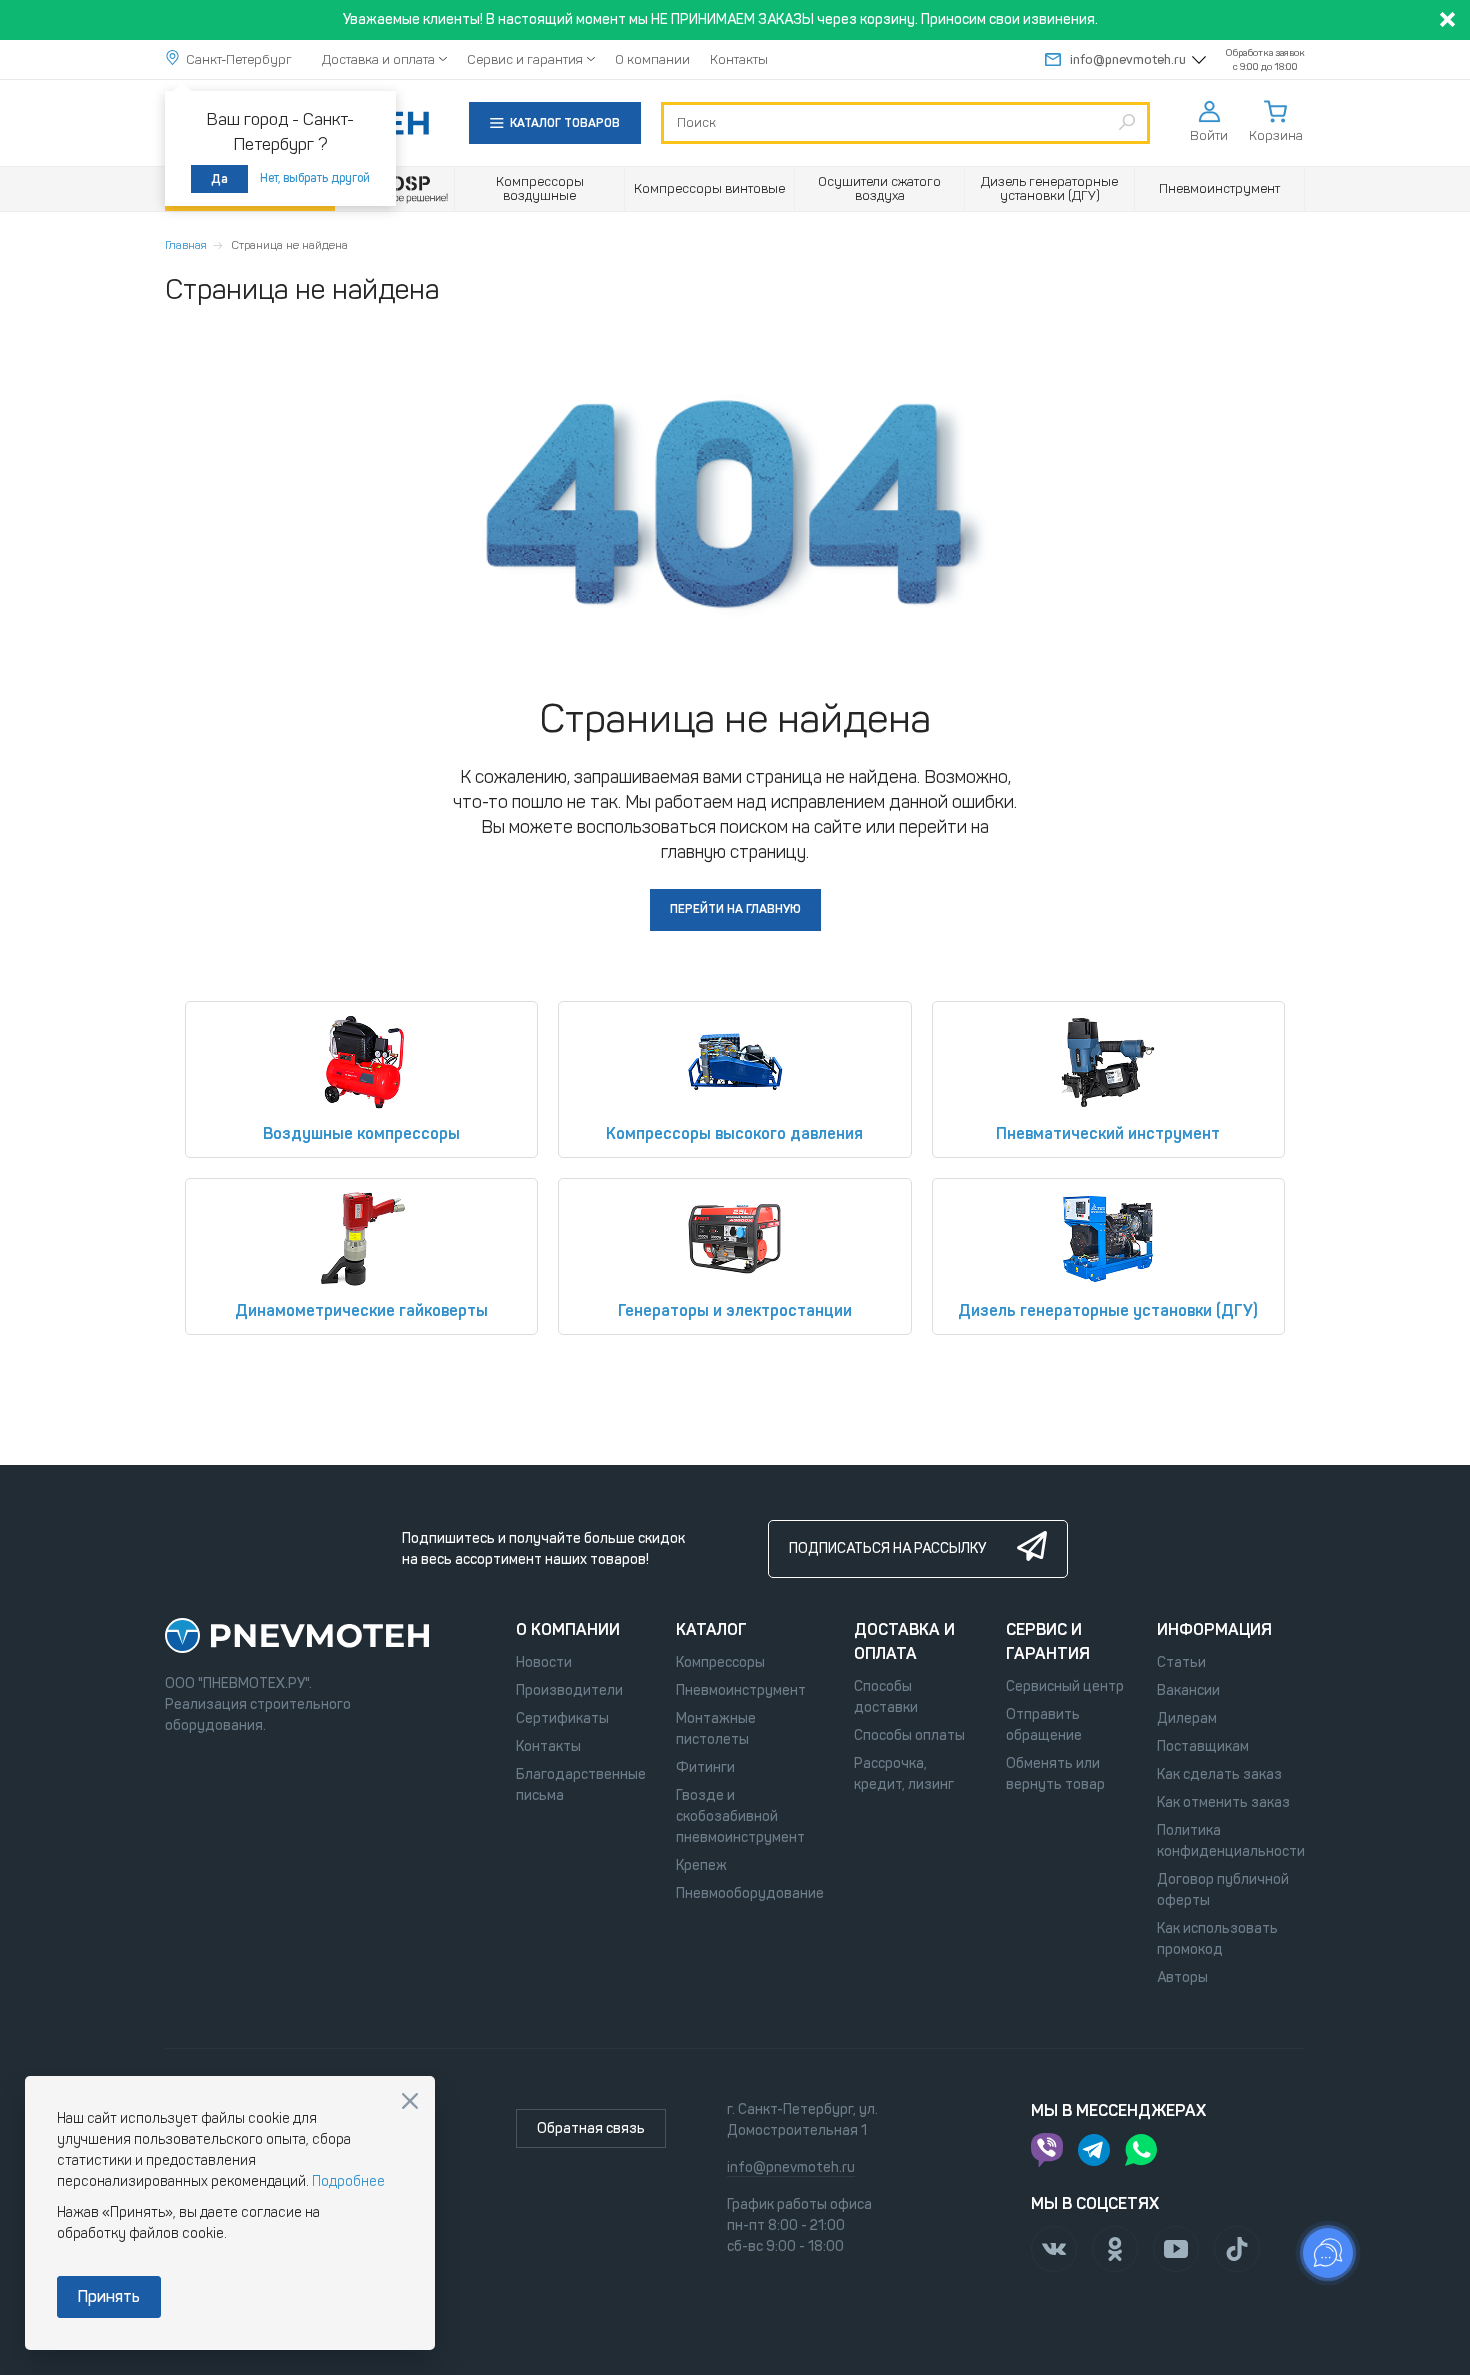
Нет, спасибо (410, 2101)
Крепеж (701, 1865)
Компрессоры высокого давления (734, 1133)
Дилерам (1187, 1718)
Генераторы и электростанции (735, 1310)
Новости (544, 1662)
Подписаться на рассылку (887, 1548)
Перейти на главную (735, 909)
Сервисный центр (1065, 1686)
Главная (186, 245)
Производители (569, 1690)
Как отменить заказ (1223, 1802)
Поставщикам (1203, 1746)
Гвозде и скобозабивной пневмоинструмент (740, 1816)
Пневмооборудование (750, 1893)
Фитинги (705, 1767)
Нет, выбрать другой (315, 178)
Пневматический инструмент (1108, 1133)
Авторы (1182, 1977)
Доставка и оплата (378, 59)
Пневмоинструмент (741, 1690)
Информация (1214, 1629)
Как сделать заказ (1219, 1774)
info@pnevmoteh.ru (1128, 59)
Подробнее (348, 2181)
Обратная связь (591, 2128)
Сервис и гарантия (525, 59)
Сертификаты (562, 1718)
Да (219, 179)
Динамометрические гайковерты (361, 1310)
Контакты (739, 59)
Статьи (1181, 1662)
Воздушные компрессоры (361, 1133)
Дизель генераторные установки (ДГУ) (1108, 1310)
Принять (109, 2296)
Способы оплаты (909, 1735)
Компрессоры (720, 1662)
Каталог (711, 1629)
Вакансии (1188, 1690)
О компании (652, 59)
